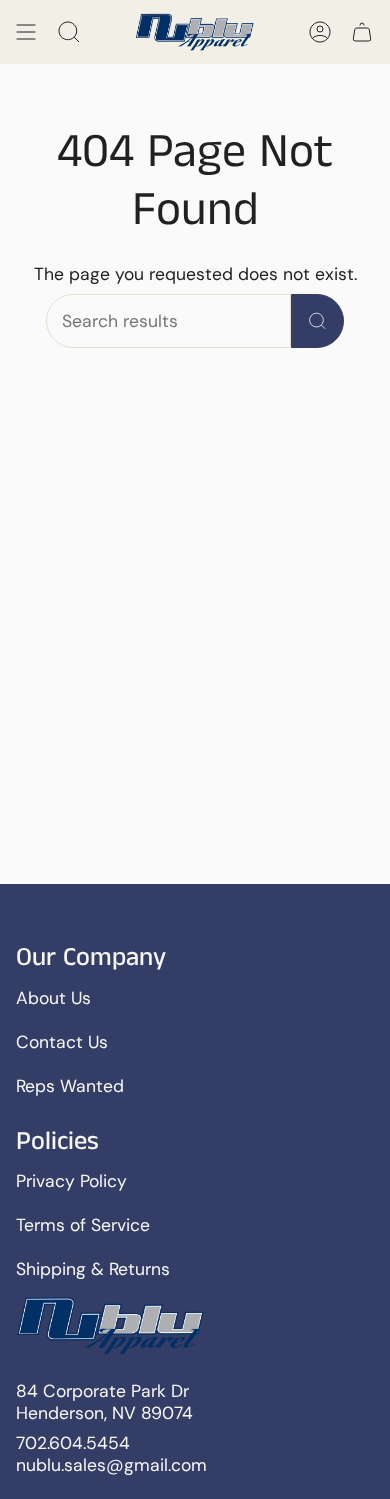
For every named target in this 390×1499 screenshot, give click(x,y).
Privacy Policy (71, 1181)
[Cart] (362, 32)
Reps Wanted (70, 1086)
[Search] (317, 321)
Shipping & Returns (93, 1269)
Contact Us (62, 1042)
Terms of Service (83, 1225)
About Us (53, 998)
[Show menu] (26, 32)
